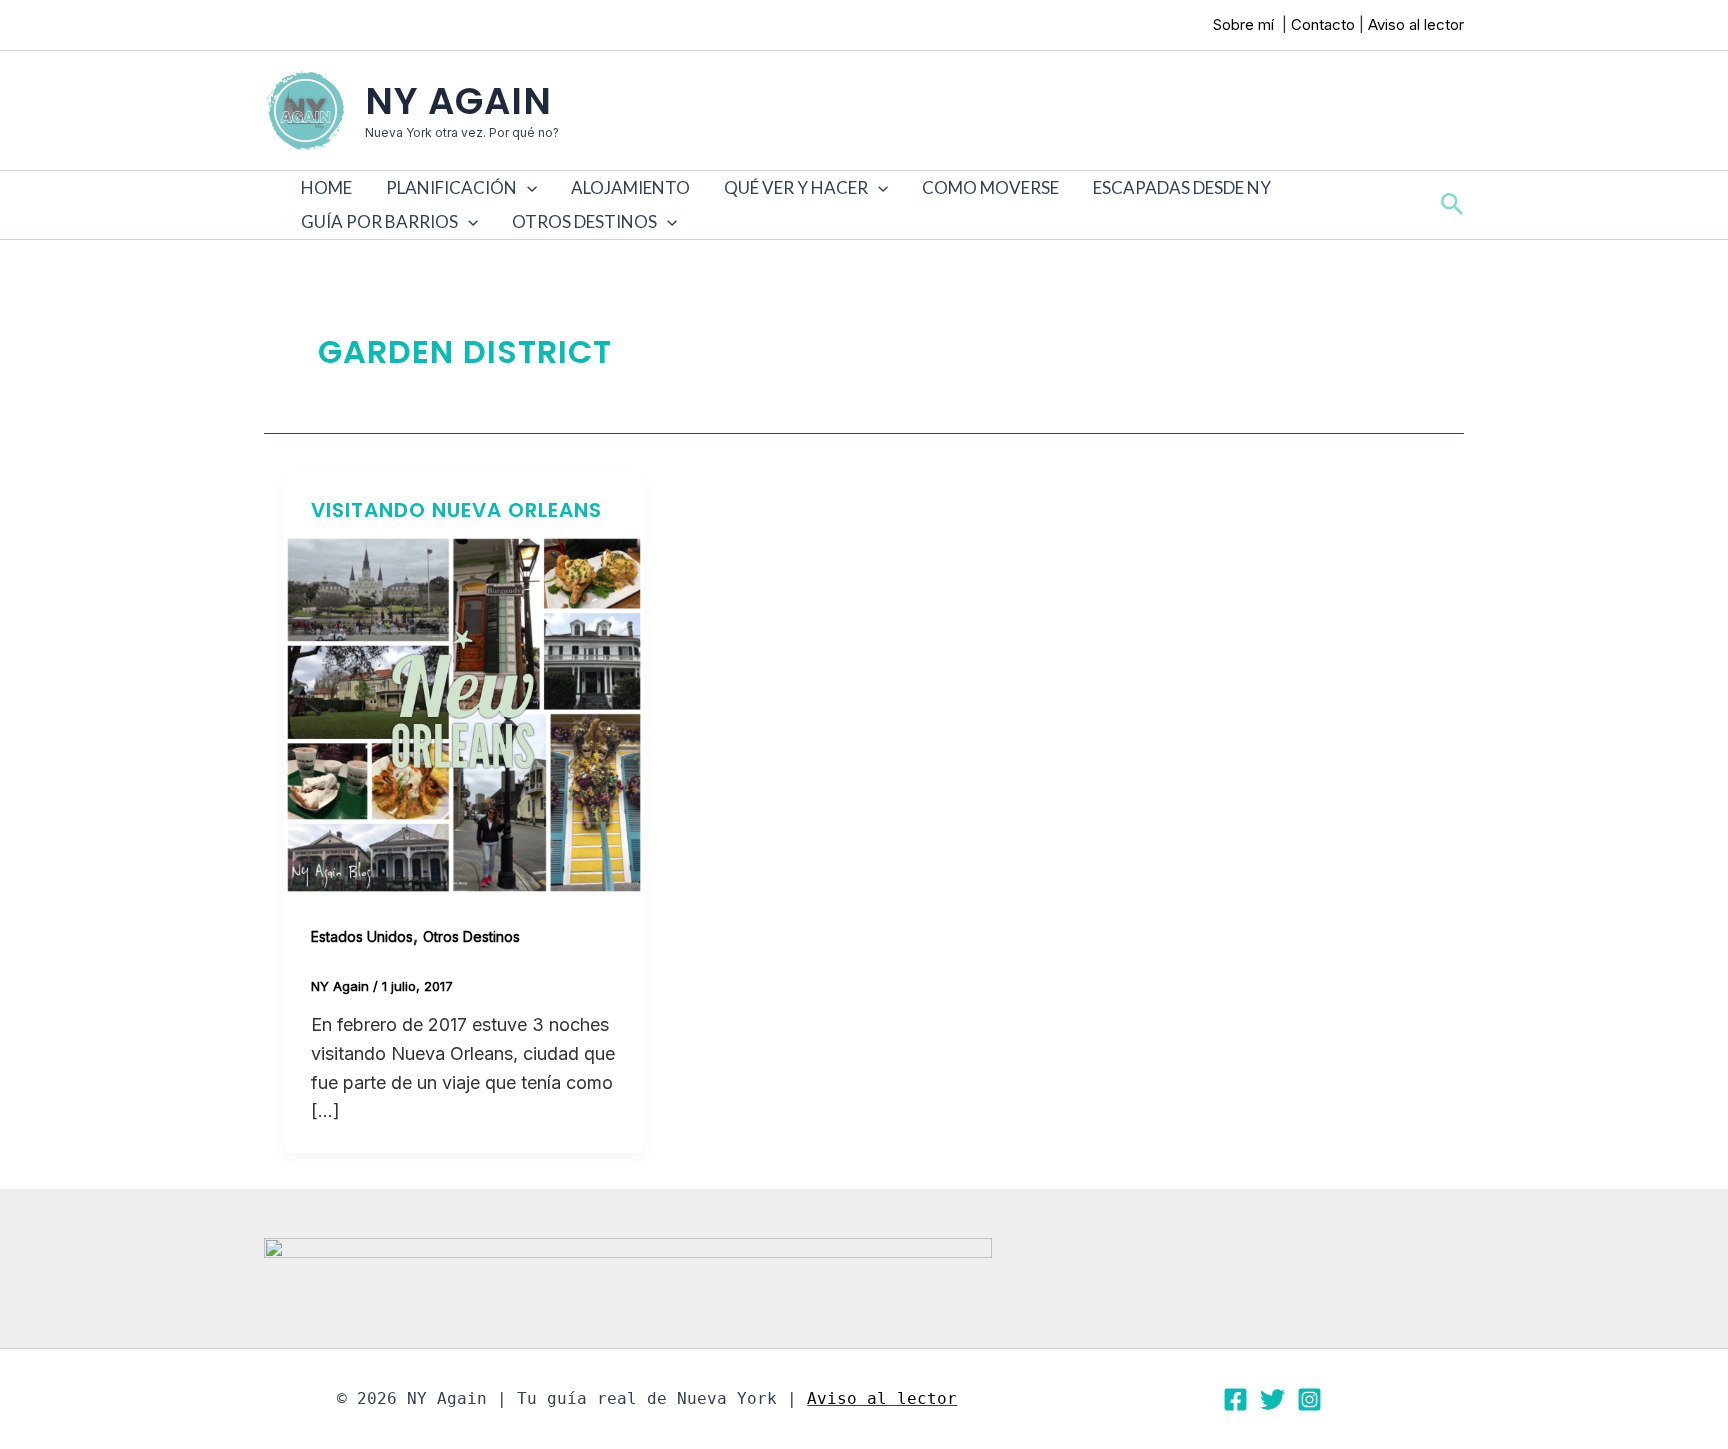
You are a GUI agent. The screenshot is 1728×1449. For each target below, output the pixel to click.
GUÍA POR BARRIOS (379, 221)
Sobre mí (1245, 24)
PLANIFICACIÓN (451, 187)
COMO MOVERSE (990, 187)
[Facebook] (1235, 1399)
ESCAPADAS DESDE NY (1182, 187)
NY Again (458, 101)
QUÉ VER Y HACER (796, 187)
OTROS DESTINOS (584, 221)
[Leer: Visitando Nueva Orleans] (464, 713)
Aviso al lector (1416, 24)
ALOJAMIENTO (630, 187)
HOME (326, 187)
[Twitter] (1272, 1399)
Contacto (1323, 24)
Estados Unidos (362, 936)
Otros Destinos (471, 936)
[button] (527, 188)
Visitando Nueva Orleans (456, 510)
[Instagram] (1309, 1399)
